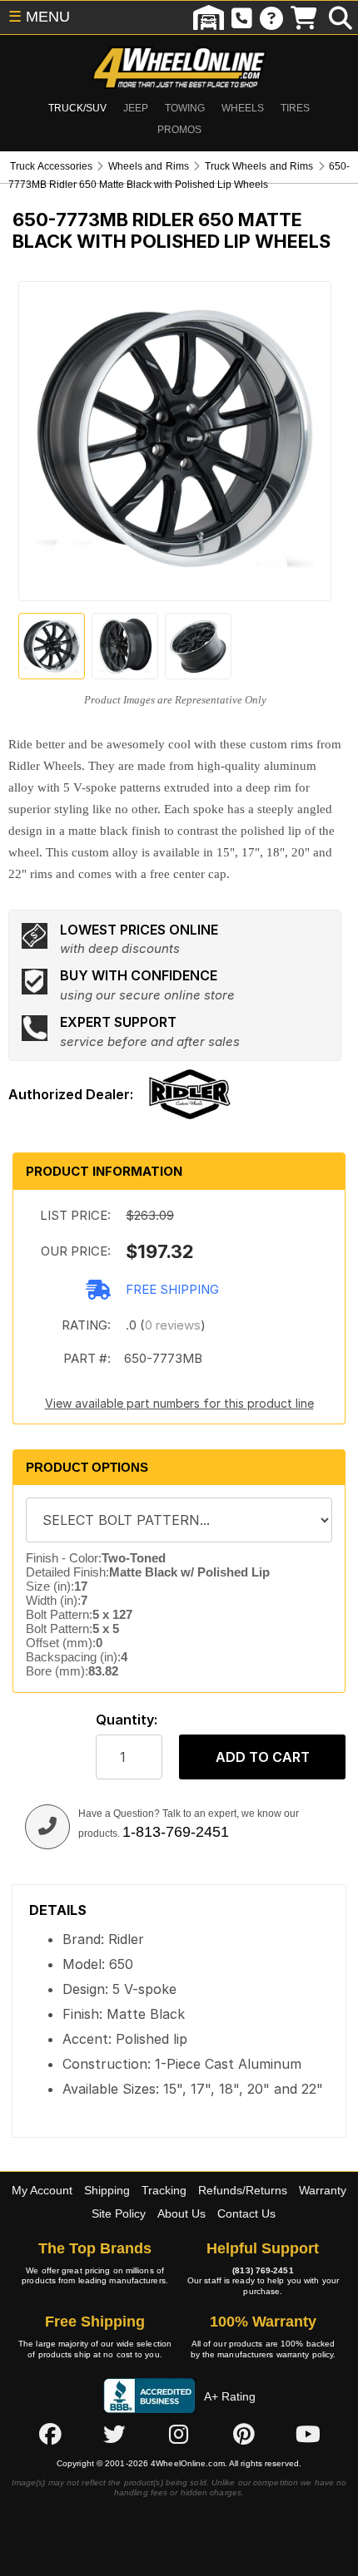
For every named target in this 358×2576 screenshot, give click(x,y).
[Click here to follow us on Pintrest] (244, 2434)
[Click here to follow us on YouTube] (308, 2434)
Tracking (164, 2190)
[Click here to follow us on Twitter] (114, 2434)
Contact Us (246, 2213)
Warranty (323, 2190)
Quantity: (127, 1720)
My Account (42, 2190)
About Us (181, 2213)
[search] (341, 17)
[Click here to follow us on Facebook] (50, 2434)
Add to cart (263, 1757)
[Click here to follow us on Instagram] (179, 2434)
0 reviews (173, 1325)
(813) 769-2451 (263, 2270)
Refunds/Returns (243, 2190)
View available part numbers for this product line (179, 1403)
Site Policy (119, 2213)
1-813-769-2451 (176, 1832)
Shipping (107, 2190)
